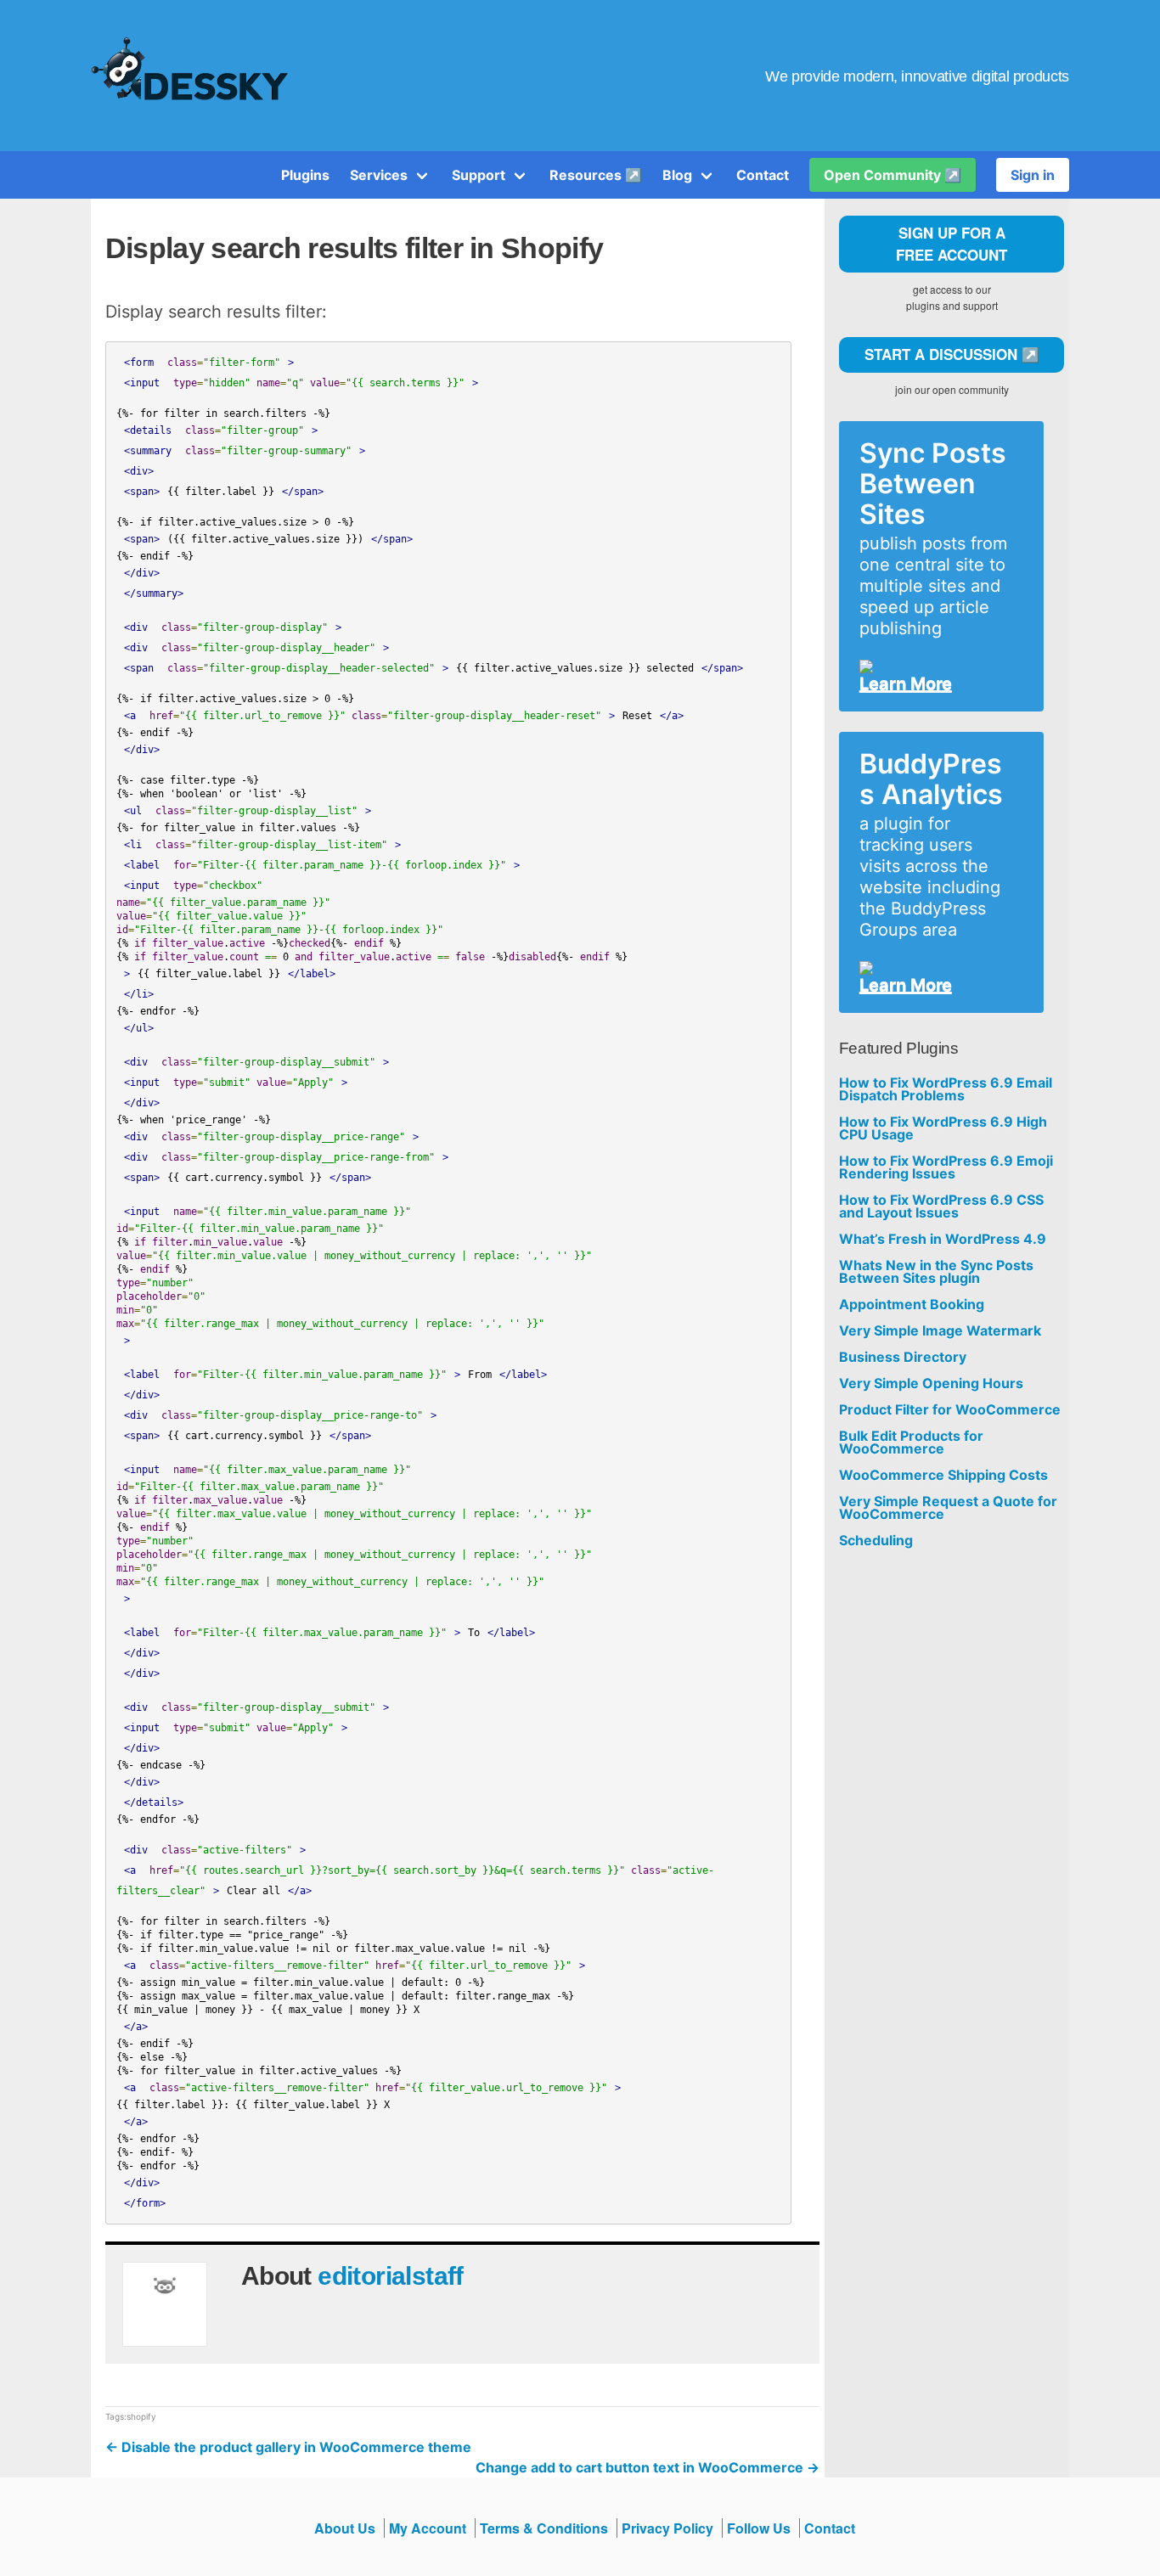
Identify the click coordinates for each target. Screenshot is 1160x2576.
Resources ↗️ (596, 175)
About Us (345, 2528)
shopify (141, 2416)
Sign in (1033, 175)
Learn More (906, 683)
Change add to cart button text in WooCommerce (648, 2467)
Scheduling (876, 1541)
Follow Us (759, 2528)
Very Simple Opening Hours (931, 1384)
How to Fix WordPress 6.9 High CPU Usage (943, 1128)
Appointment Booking (912, 1305)
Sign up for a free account (952, 244)
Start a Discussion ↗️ (952, 354)
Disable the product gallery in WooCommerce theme (288, 2447)
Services (379, 175)
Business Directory (903, 1357)
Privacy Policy (667, 2528)
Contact (763, 175)
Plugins (305, 175)
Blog (677, 175)
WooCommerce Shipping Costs (943, 1475)
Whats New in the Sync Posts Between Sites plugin (936, 1272)
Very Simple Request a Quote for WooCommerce (948, 1508)
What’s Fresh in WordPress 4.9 (943, 1239)
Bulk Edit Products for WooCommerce (911, 1443)
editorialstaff (391, 2276)
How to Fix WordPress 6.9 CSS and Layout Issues (941, 1206)
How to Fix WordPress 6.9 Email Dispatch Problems (946, 1089)
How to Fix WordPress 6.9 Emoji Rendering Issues (946, 1167)
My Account (428, 2528)
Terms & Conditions (544, 2528)
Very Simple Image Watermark (940, 1331)
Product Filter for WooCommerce (950, 1410)
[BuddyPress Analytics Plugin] (935, 968)
